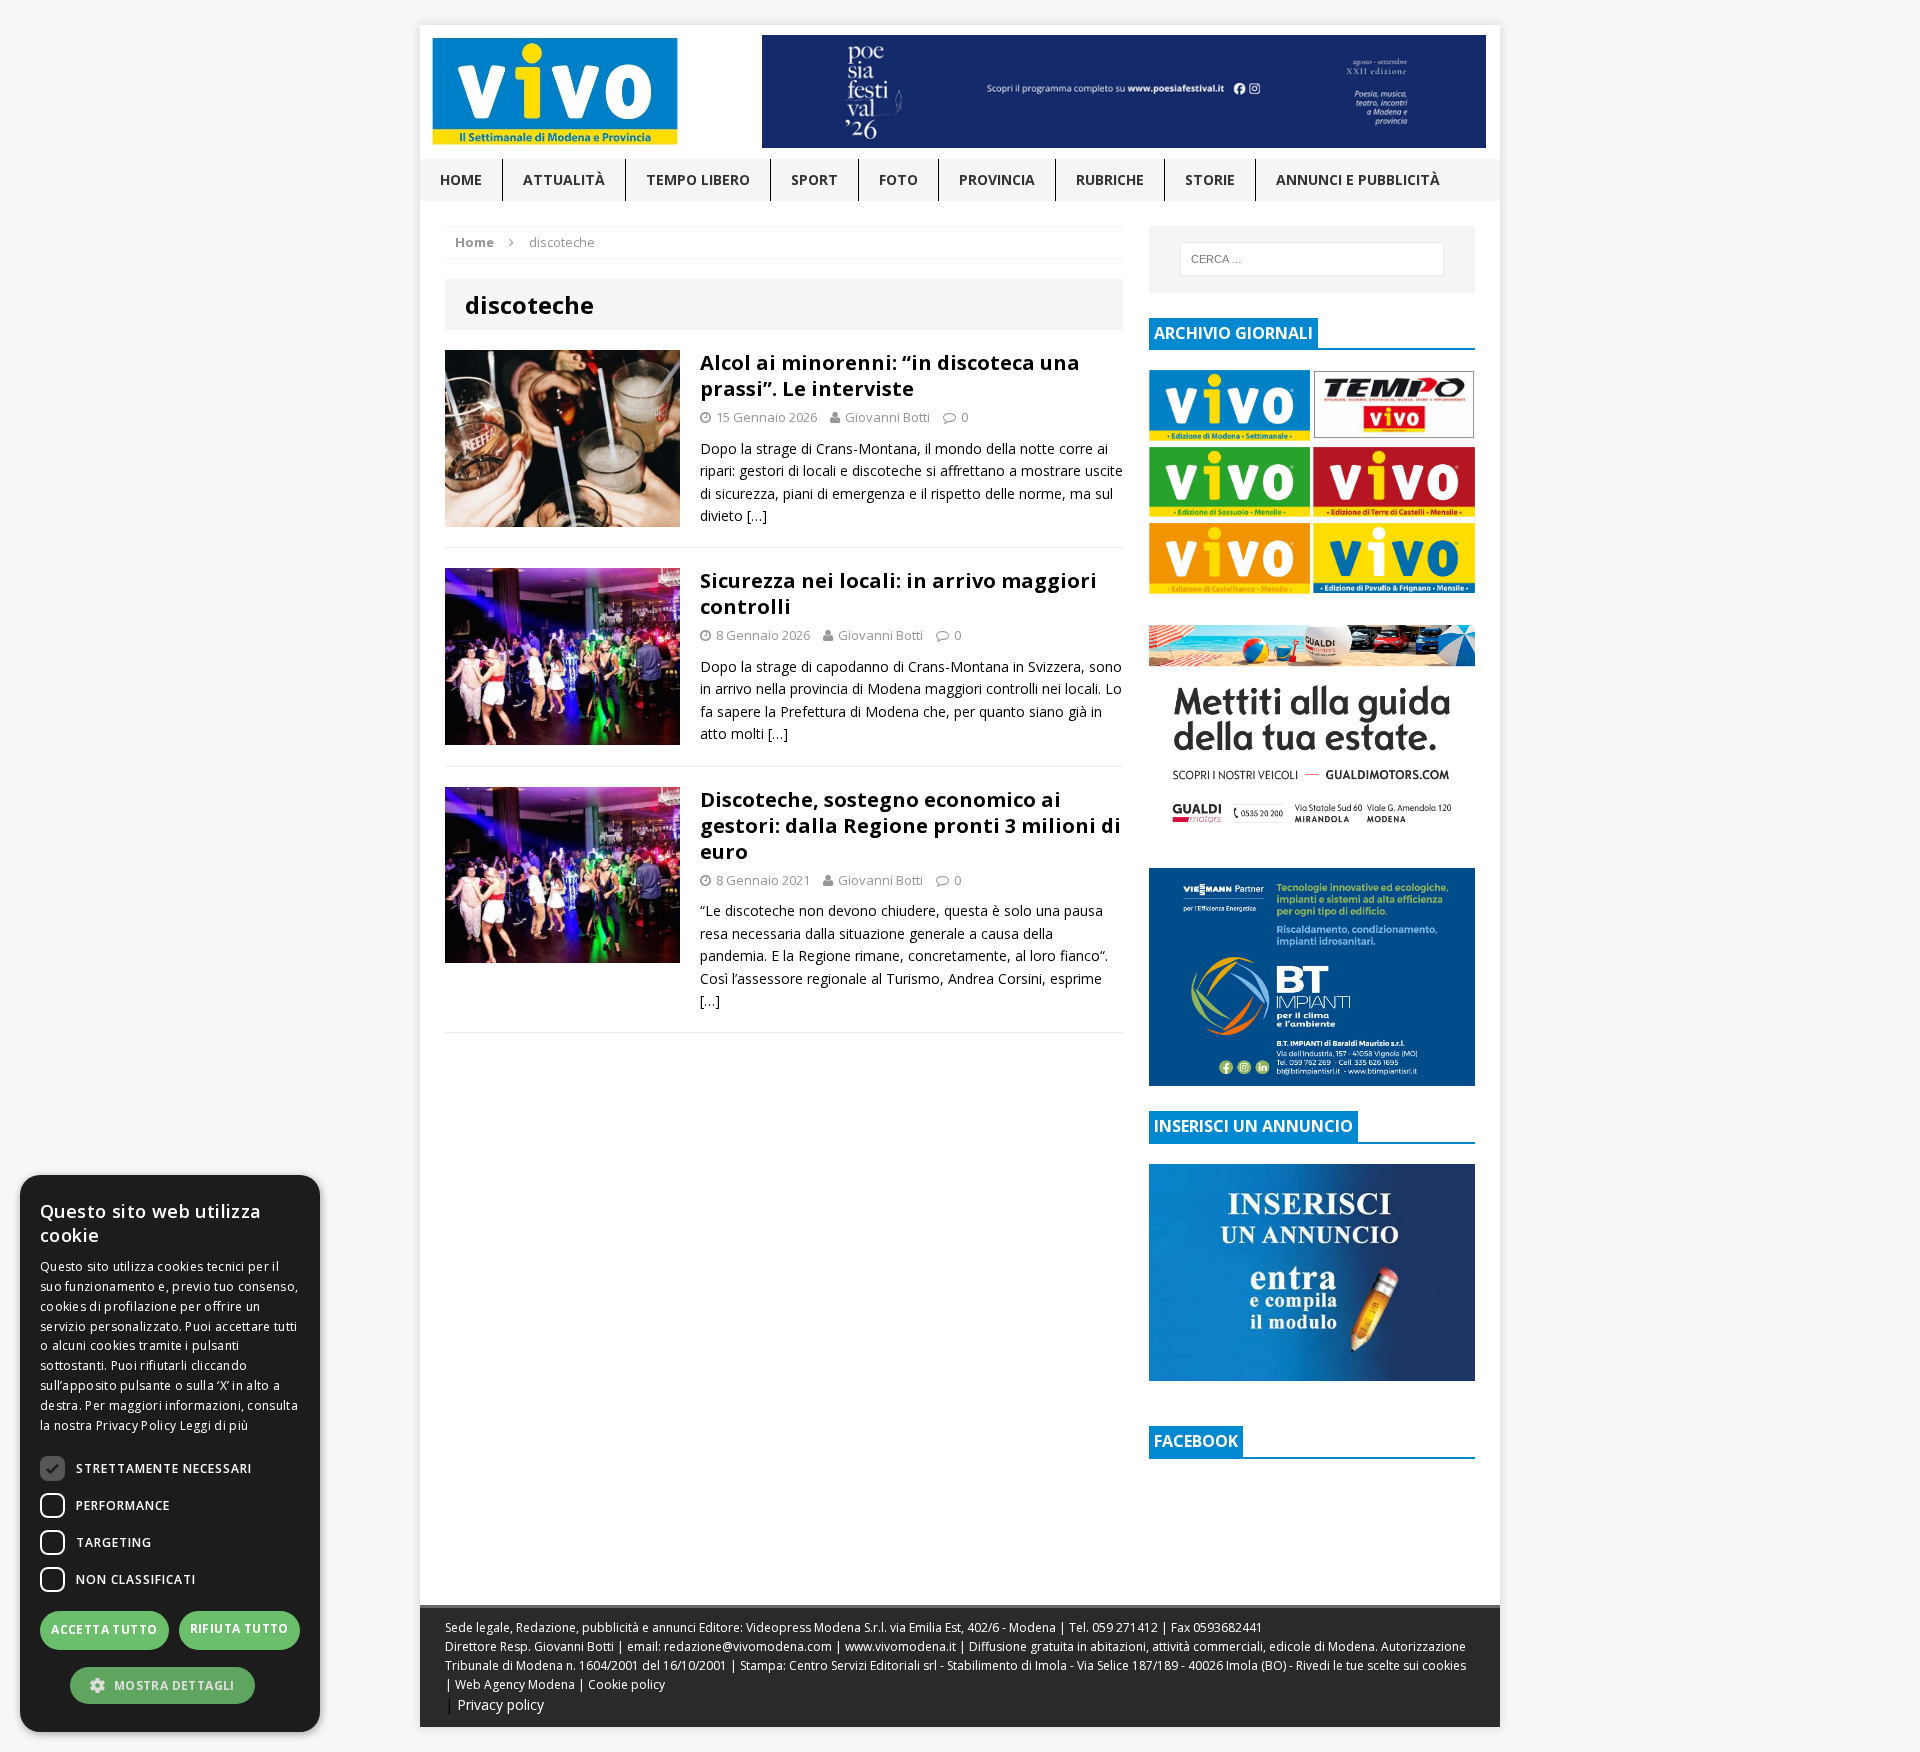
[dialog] (170, 1453)
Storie (1210, 179)
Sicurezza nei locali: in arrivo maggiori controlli (898, 593)
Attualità (564, 179)
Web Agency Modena (515, 1684)
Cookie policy (626, 1684)
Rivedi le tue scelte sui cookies (1381, 1665)
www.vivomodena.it (900, 1646)
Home (461, 179)
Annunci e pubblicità (1358, 179)
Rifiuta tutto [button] (239, 1628)
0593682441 (1228, 1627)
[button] (170, 1685)
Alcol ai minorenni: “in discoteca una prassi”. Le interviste (890, 375)
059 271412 (1125, 1627)
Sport (814, 179)
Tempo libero (698, 179)
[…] (757, 515)
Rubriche (1110, 179)
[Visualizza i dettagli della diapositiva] (1124, 91)
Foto (898, 179)
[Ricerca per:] (1312, 259)
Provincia (997, 179)
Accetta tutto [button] (104, 1629)
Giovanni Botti (887, 417)
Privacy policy (500, 1704)
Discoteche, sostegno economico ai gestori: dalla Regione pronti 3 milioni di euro (910, 825)
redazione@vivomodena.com (748, 1646)
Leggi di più (214, 1425)
